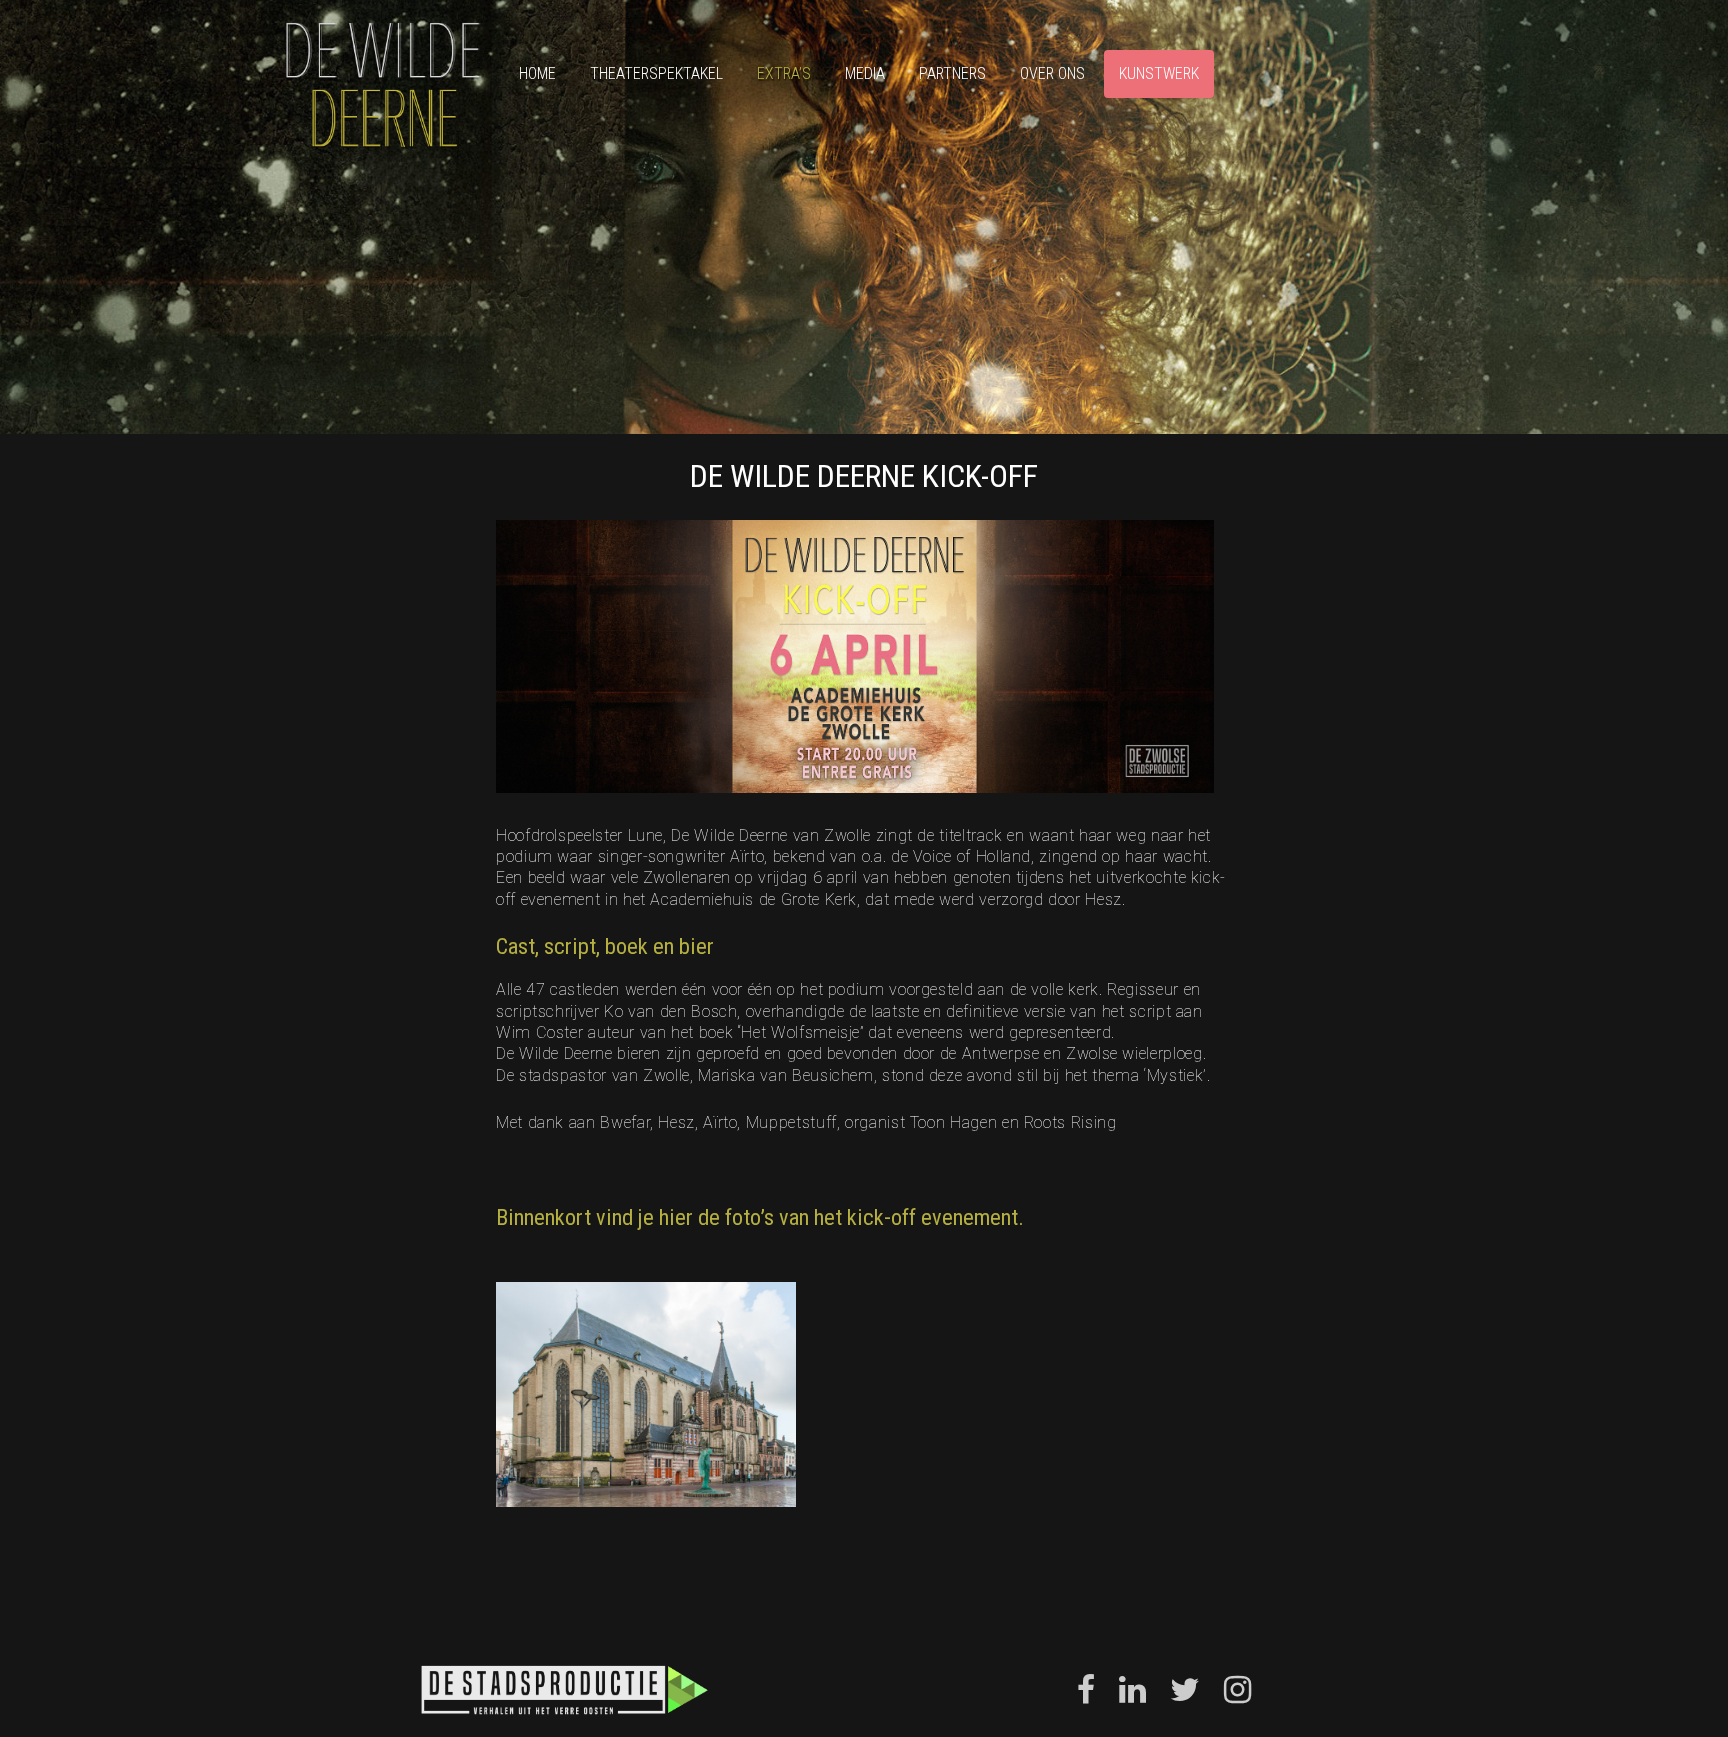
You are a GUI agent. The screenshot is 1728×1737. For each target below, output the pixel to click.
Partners (952, 73)
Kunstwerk (1159, 73)
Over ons (1052, 73)
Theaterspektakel (656, 73)
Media (865, 73)
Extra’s (784, 73)
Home (537, 73)
